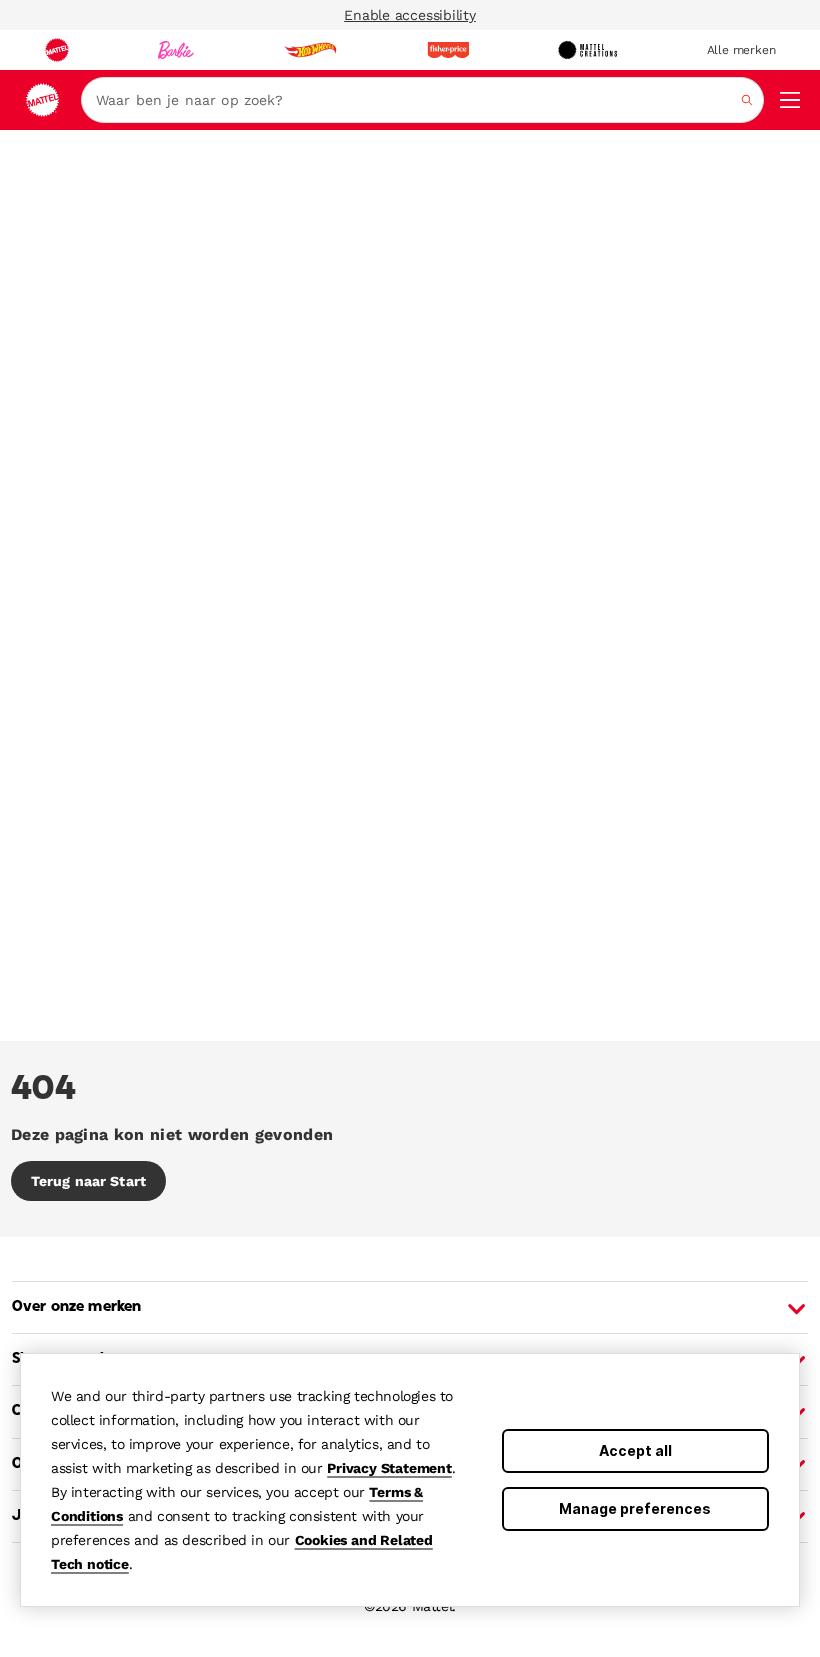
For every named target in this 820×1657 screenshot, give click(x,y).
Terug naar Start (88, 1181)
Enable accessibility (410, 15)
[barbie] (176, 50)
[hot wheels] (310, 50)
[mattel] (57, 50)
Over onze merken (76, 1307)
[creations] (587, 50)
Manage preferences (635, 1508)
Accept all (635, 1450)
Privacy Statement (389, 1468)
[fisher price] (448, 50)
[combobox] (422, 100)
